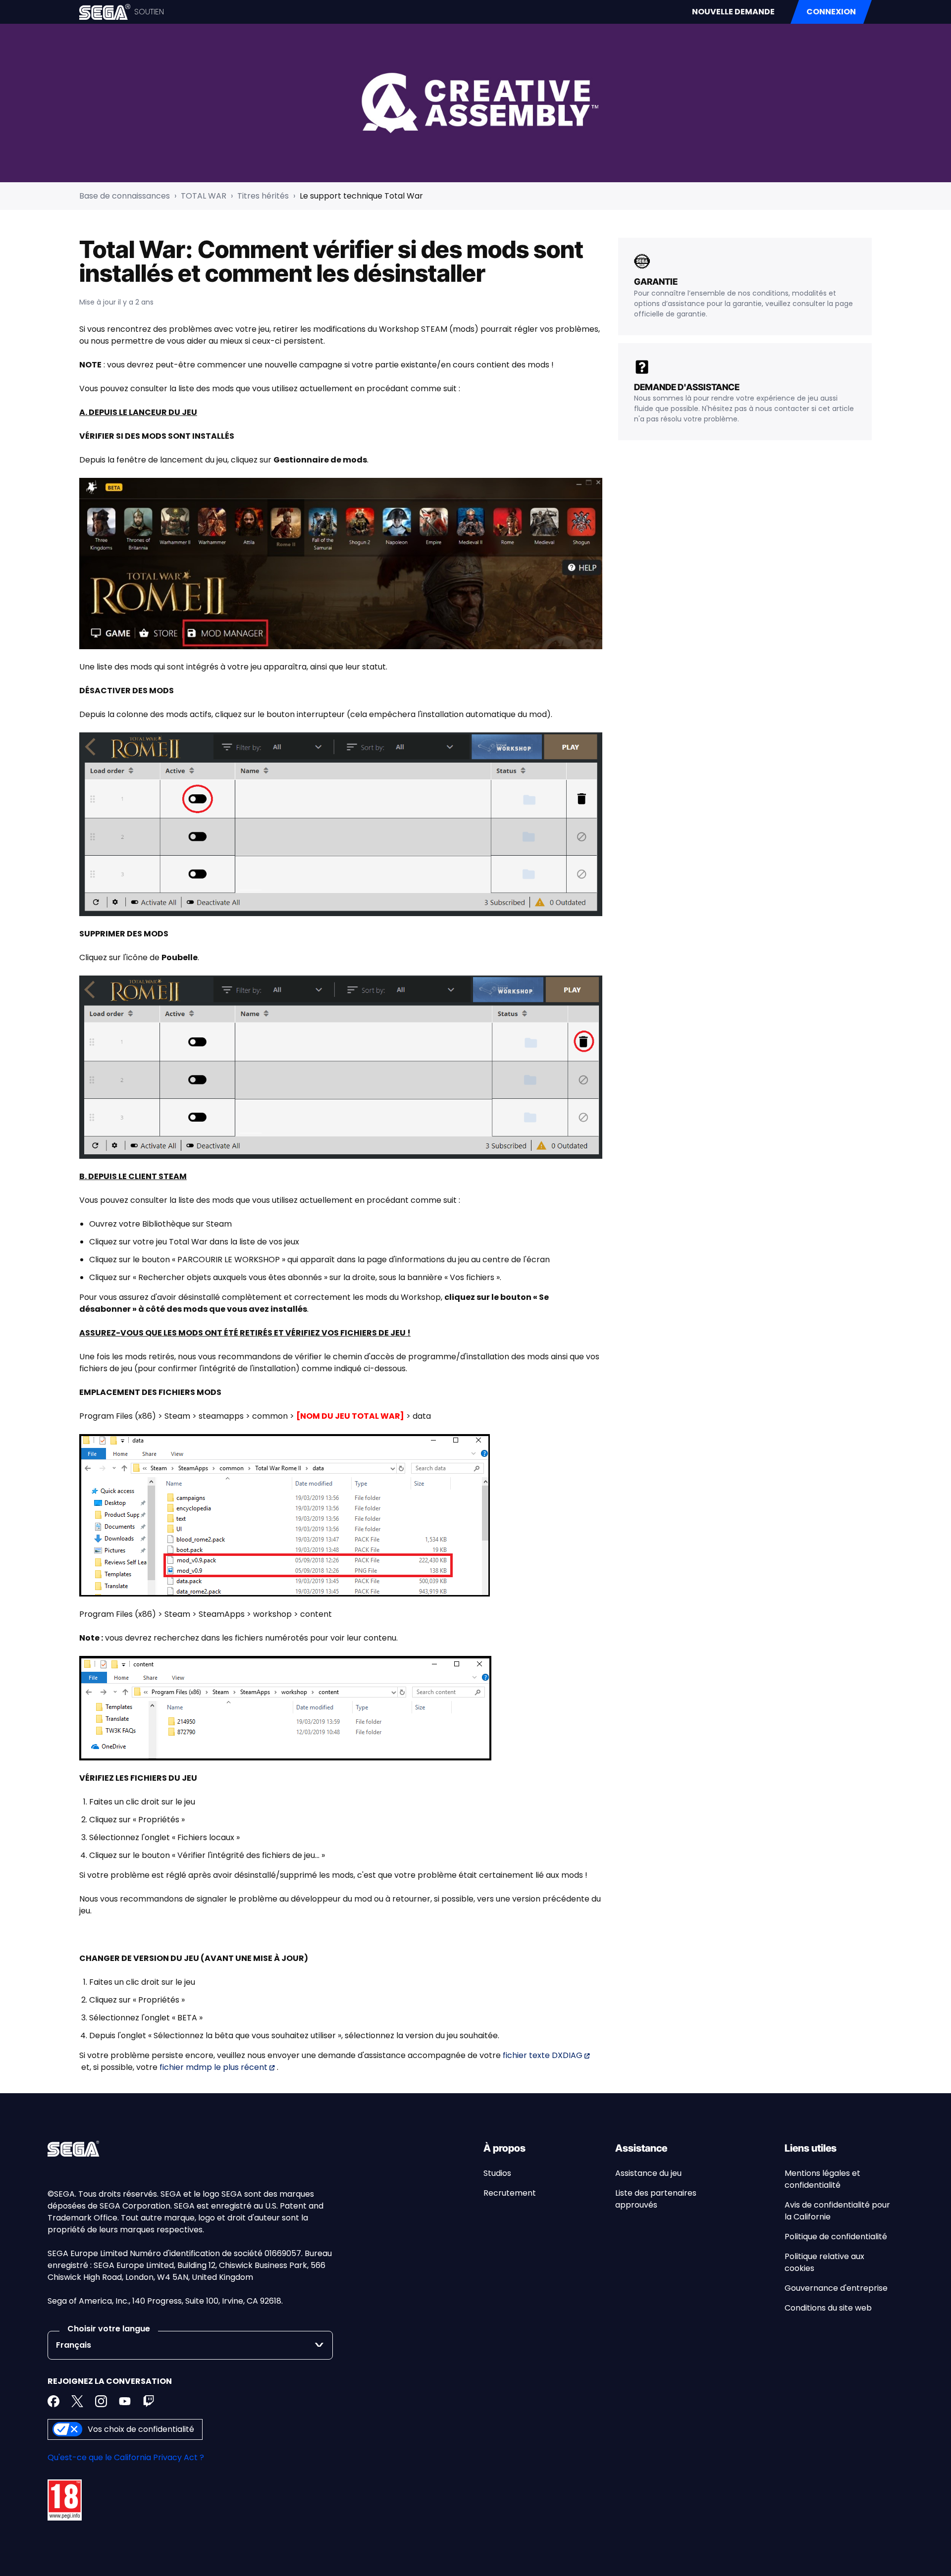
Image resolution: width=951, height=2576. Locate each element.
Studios (497, 2173)
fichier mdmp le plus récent (213, 2067)
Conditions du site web (828, 2308)
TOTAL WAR (204, 196)
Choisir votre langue (109, 2329)
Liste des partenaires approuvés (656, 2199)
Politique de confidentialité (836, 2237)
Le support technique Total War (361, 196)
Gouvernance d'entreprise (836, 2288)
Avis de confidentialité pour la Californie (837, 2211)
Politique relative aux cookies (824, 2262)
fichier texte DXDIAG (543, 2055)
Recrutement (510, 2193)
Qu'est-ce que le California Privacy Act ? (126, 2457)
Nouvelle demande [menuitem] (733, 12)
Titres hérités (263, 196)
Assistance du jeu (648, 2173)
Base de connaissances (125, 196)
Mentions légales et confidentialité (822, 2179)
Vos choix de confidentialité (141, 2429)
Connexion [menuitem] (831, 12)
